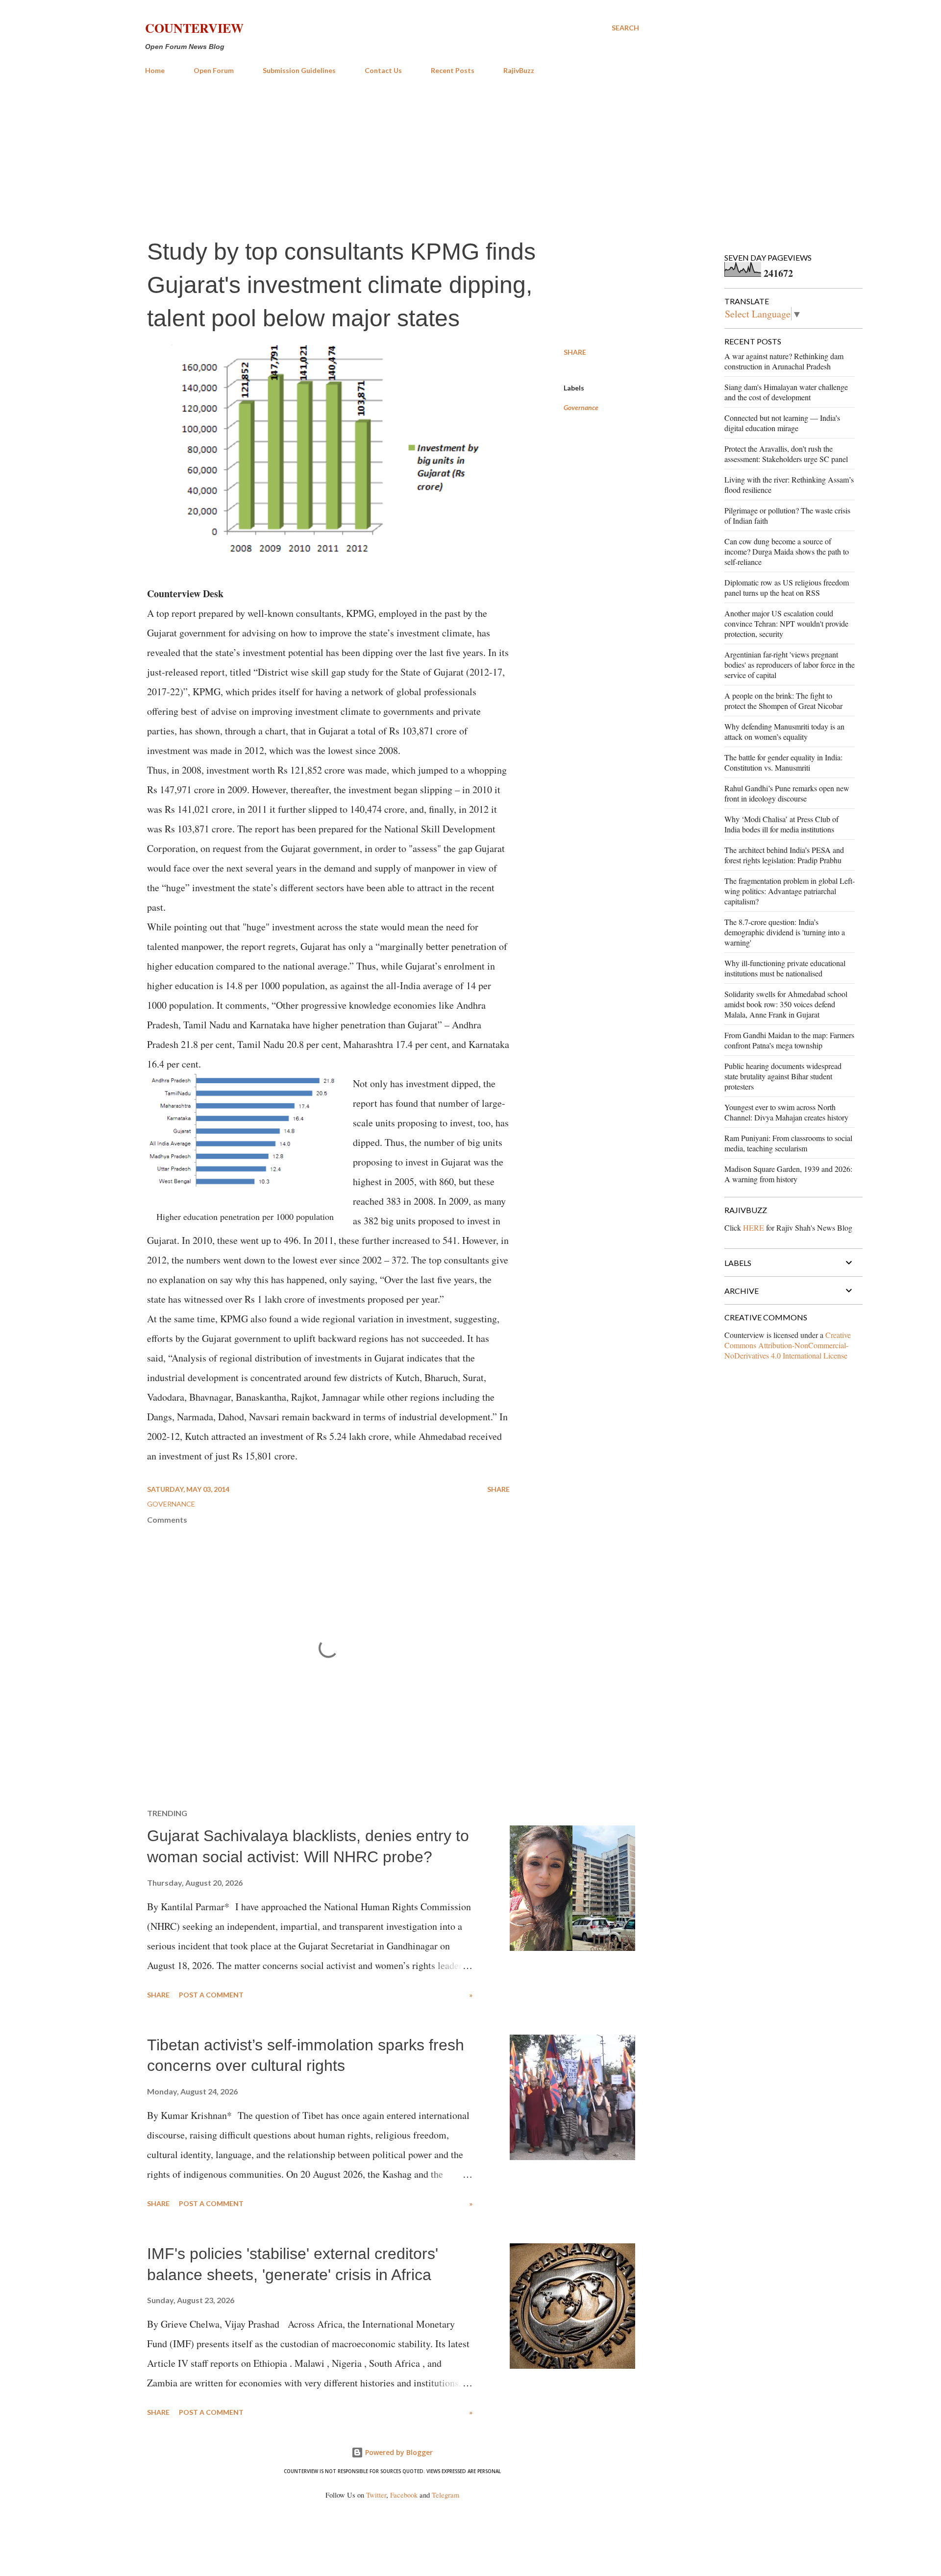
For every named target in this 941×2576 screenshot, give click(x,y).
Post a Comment (211, 1995)
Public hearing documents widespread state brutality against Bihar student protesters (783, 1076)
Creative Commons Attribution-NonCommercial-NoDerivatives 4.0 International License (788, 1345)
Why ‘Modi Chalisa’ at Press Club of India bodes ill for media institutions (781, 824)
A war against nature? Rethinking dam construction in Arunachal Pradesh (784, 361)
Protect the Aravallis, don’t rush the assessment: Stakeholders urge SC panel (786, 454)
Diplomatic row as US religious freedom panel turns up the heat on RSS (787, 587)
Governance (581, 407)
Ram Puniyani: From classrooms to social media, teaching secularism (788, 1143)
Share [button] (575, 352)
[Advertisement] (392, 156)
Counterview (194, 28)
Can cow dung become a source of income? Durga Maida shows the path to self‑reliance (787, 551)
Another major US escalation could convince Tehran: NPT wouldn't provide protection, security (786, 623)
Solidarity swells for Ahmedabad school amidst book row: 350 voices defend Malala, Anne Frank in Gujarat (786, 1004)
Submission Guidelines (299, 70)
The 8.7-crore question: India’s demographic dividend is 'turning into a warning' (785, 932)
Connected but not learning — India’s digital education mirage (782, 423)
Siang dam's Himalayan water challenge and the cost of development (786, 392)
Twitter (376, 2495)
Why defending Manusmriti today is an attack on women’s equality (784, 731)
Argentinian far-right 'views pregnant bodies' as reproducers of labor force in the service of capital (790, 665)
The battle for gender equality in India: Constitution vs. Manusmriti (783, 762)
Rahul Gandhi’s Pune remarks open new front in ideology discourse (787, 793)
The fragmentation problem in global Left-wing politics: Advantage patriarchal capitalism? (790, 891)
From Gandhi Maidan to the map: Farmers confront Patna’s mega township (789, 1040)
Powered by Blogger (398, 2452)
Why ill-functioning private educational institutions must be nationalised (785, 968)
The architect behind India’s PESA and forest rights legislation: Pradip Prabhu (784, 855)
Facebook (404, 2495)
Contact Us (383, 70)
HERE (754, 1227)
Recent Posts (453, 70)
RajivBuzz (519, 70)
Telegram (446, 2495)
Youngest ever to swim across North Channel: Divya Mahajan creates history (786, 1112)
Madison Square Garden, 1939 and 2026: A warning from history (788, 1174)
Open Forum (214, 70)
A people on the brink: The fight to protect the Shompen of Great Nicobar (783, 701)
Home (155, 70)
